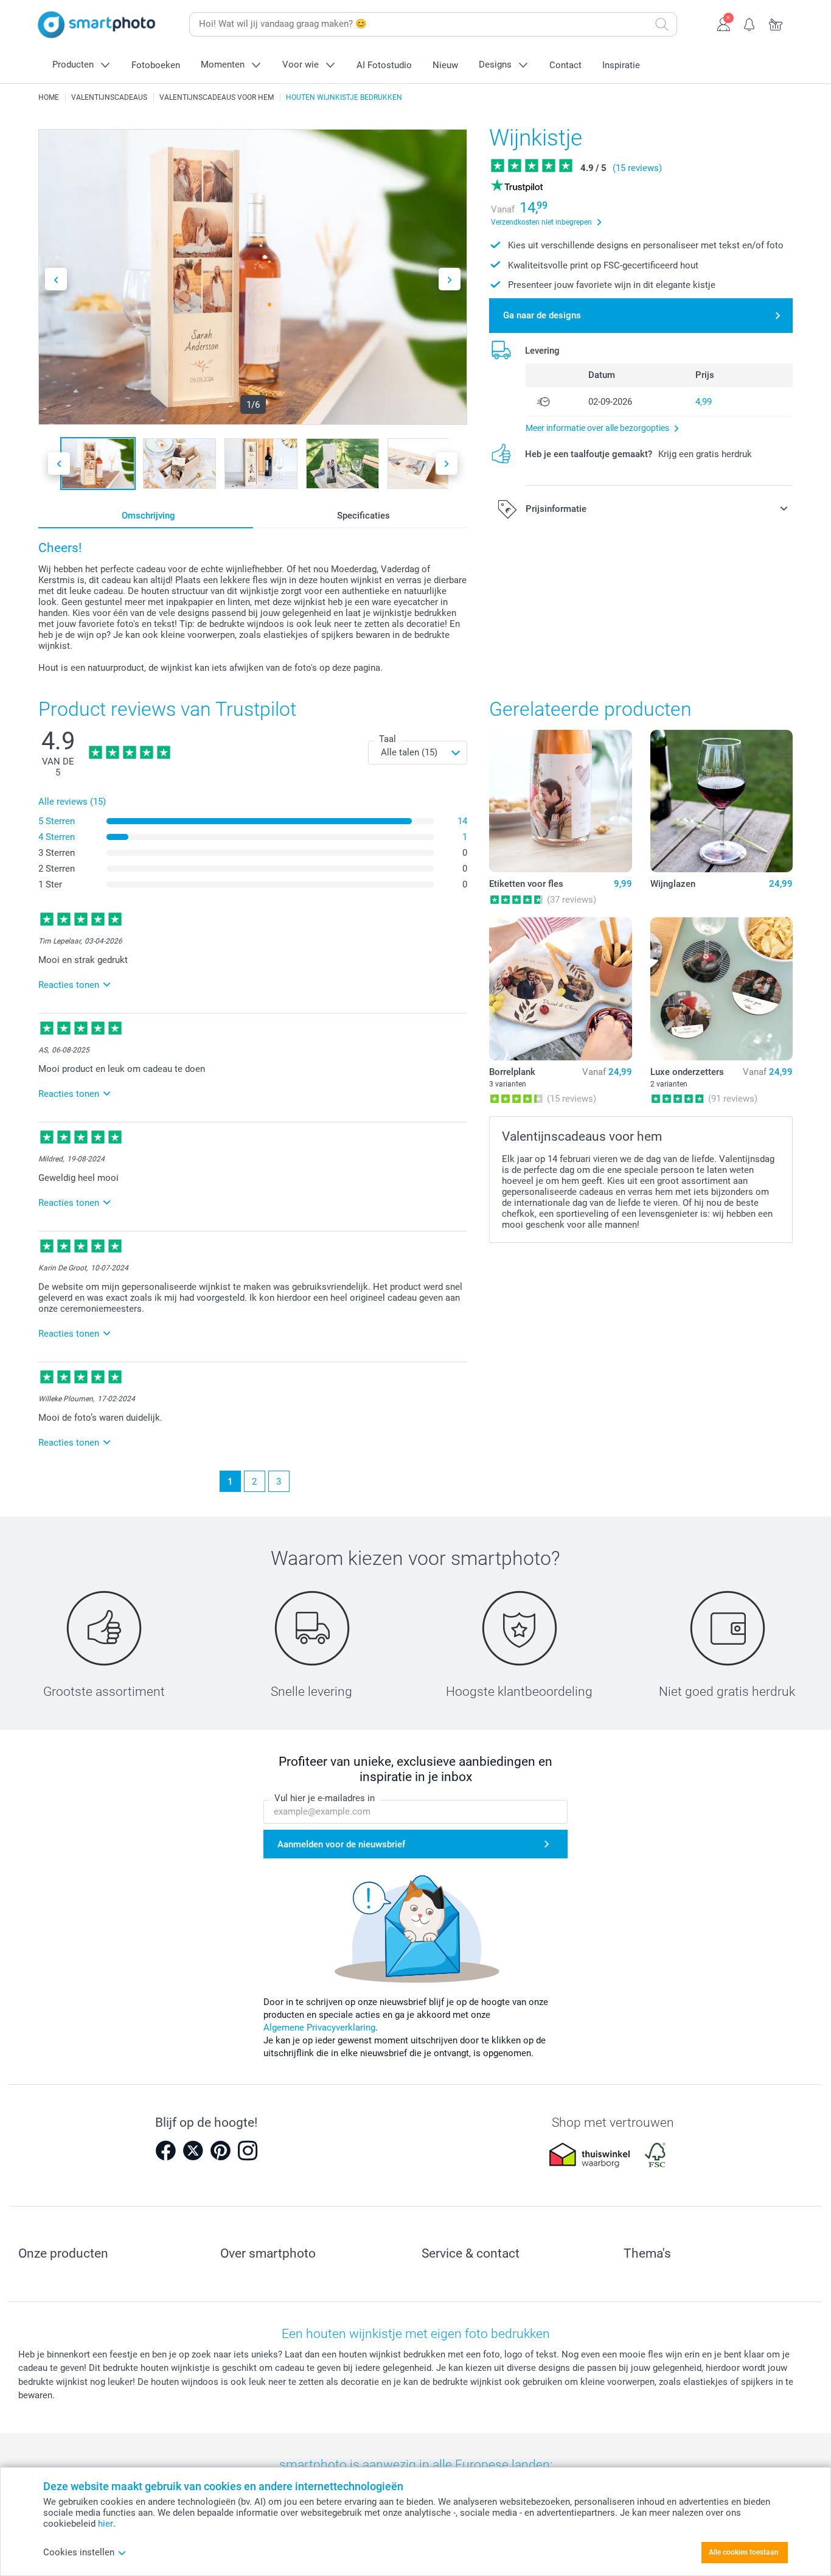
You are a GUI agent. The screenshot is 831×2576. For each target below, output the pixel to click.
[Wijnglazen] (721, 801)
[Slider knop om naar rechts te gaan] (450, 279)
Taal (388, 739)
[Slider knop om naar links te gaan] (56, 279)
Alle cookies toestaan (744, 2552)
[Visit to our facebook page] (165, 2151)
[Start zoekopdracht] (662, 24)
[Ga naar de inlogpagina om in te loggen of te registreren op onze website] (724, 23)
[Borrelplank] (560, 989)
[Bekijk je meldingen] (750, 23)
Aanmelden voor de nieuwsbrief (341, 1844)
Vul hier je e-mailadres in (325, 1798)
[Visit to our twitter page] (193, 2151)
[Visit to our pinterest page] (220, 2151)
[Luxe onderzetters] (721, 989)
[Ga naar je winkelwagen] (776, 23)
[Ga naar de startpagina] (97, 25)
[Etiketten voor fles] (560, 801)
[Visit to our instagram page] (248, 2151)
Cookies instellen (79, 2552)
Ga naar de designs (542, 315)
